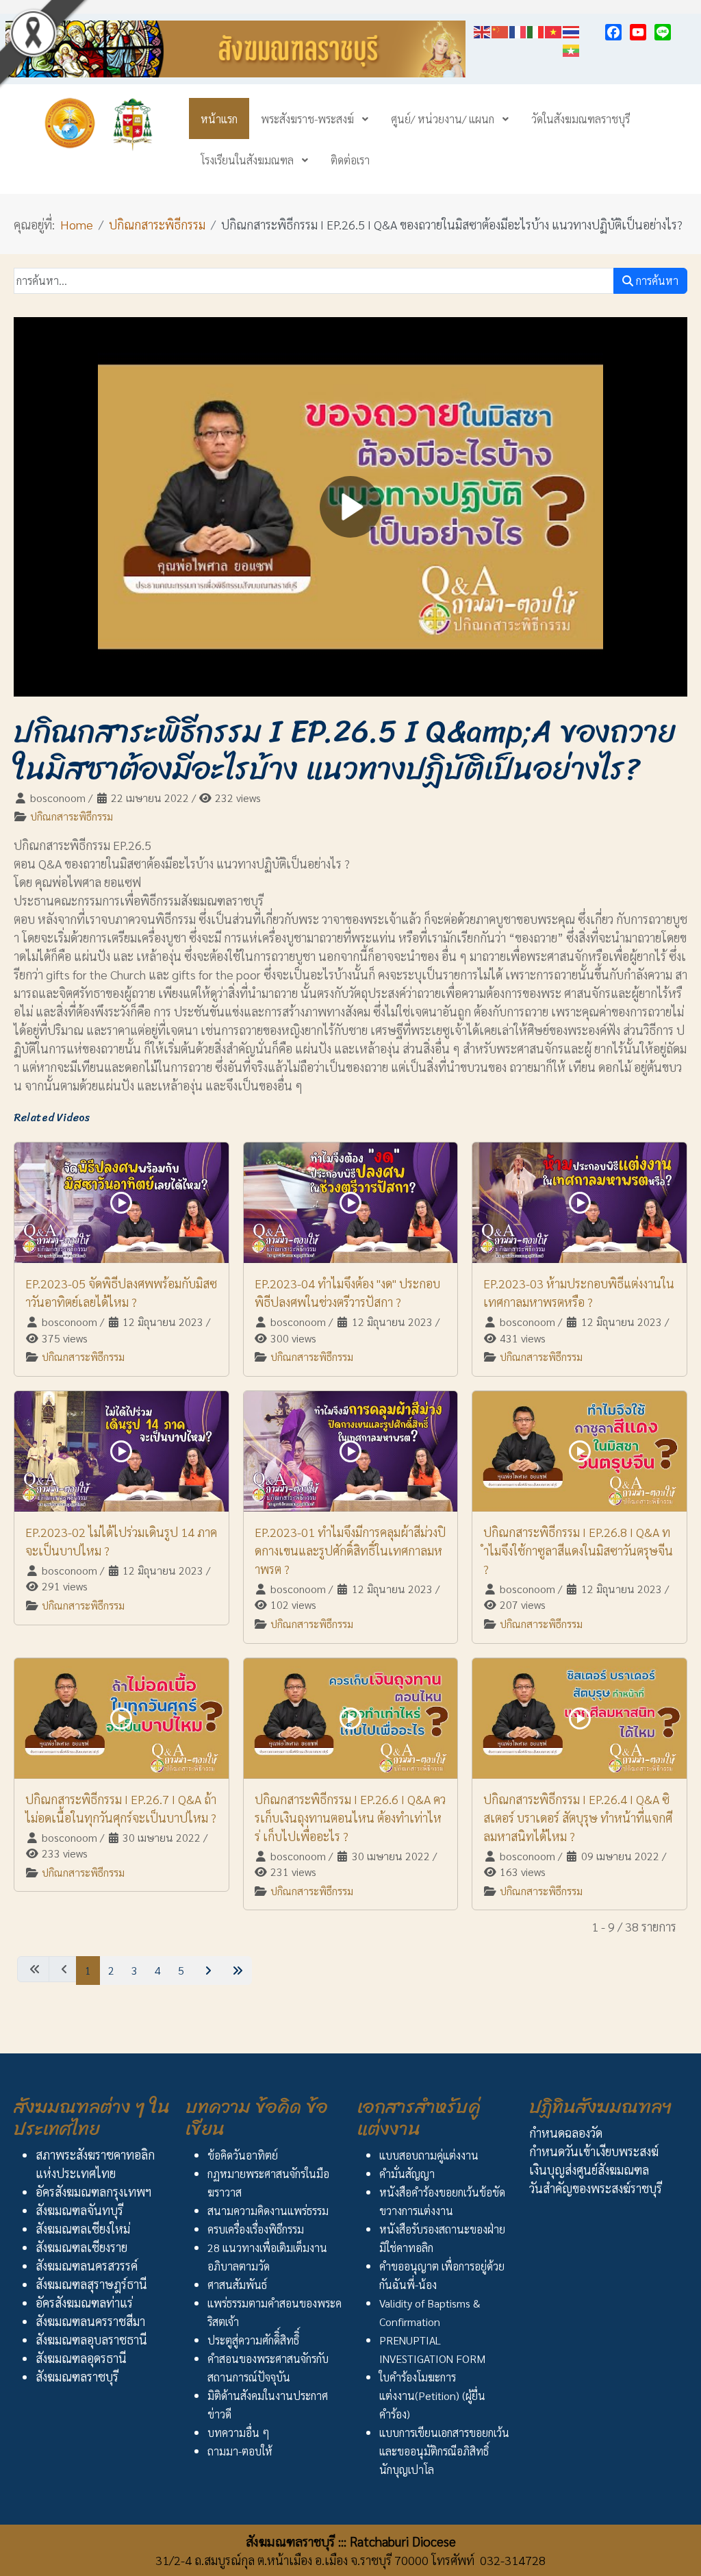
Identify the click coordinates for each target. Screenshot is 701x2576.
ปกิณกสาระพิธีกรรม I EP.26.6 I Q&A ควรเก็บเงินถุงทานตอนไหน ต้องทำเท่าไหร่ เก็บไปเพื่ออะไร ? (350, 1817)
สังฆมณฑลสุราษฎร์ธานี (91, 2284)
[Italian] (536, 30)
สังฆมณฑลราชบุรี (77, 2376)
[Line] (663, 32)
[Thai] (572, 30)
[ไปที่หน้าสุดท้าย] (236, 1971)
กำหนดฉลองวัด (566, 2133)
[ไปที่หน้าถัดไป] (206, 1971)
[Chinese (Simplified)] (500, 30)
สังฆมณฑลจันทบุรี (79, 2210)
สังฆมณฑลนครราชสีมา (90, 2321)
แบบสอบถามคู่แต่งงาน (429, 2155)
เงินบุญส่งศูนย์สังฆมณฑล (589, 2169)
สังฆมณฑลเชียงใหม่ (83, 2228)
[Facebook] (613, 32)
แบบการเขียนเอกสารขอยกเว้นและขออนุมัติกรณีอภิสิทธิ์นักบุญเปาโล (444, 2451)
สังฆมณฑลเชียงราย (81, 2247)
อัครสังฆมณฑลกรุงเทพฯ (93, 2191)
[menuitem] (219, 118)
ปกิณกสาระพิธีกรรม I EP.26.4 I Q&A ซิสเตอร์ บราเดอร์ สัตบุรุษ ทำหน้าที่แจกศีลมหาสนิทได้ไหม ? (578, 1817)
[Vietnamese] (554, 30)
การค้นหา (656, 280)
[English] (483, 30)
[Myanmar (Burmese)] (572, 48)
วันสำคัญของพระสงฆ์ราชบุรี (596, 2188)
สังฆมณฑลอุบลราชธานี (91, 2339)
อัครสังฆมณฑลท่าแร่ (84, 2302)
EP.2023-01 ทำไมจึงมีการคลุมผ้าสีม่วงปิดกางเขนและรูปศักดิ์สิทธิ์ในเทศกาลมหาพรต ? (350, 1550)
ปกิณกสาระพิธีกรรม (72, 816)
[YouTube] (638, 32)
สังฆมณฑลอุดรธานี (81, 2358)
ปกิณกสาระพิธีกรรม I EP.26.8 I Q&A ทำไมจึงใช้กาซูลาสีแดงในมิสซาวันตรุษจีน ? (578, 1550)
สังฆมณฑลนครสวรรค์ (87, 2265)
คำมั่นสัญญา (407, 2174)
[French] (518, 30)
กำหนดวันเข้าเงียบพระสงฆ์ (594, 2151)
